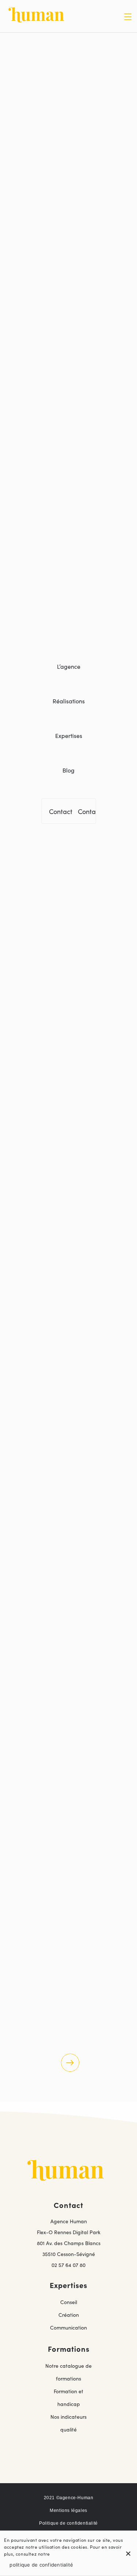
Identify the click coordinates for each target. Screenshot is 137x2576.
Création (69, 2315)
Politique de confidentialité (68, 2523)
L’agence (69, 666)
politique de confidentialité (41, 2565)
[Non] (128, 2553)
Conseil (69, 2302)
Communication (68, 2327)
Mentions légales (68, 2510)
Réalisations (69, 701)
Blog (68, 770)
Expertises (69, 735)
